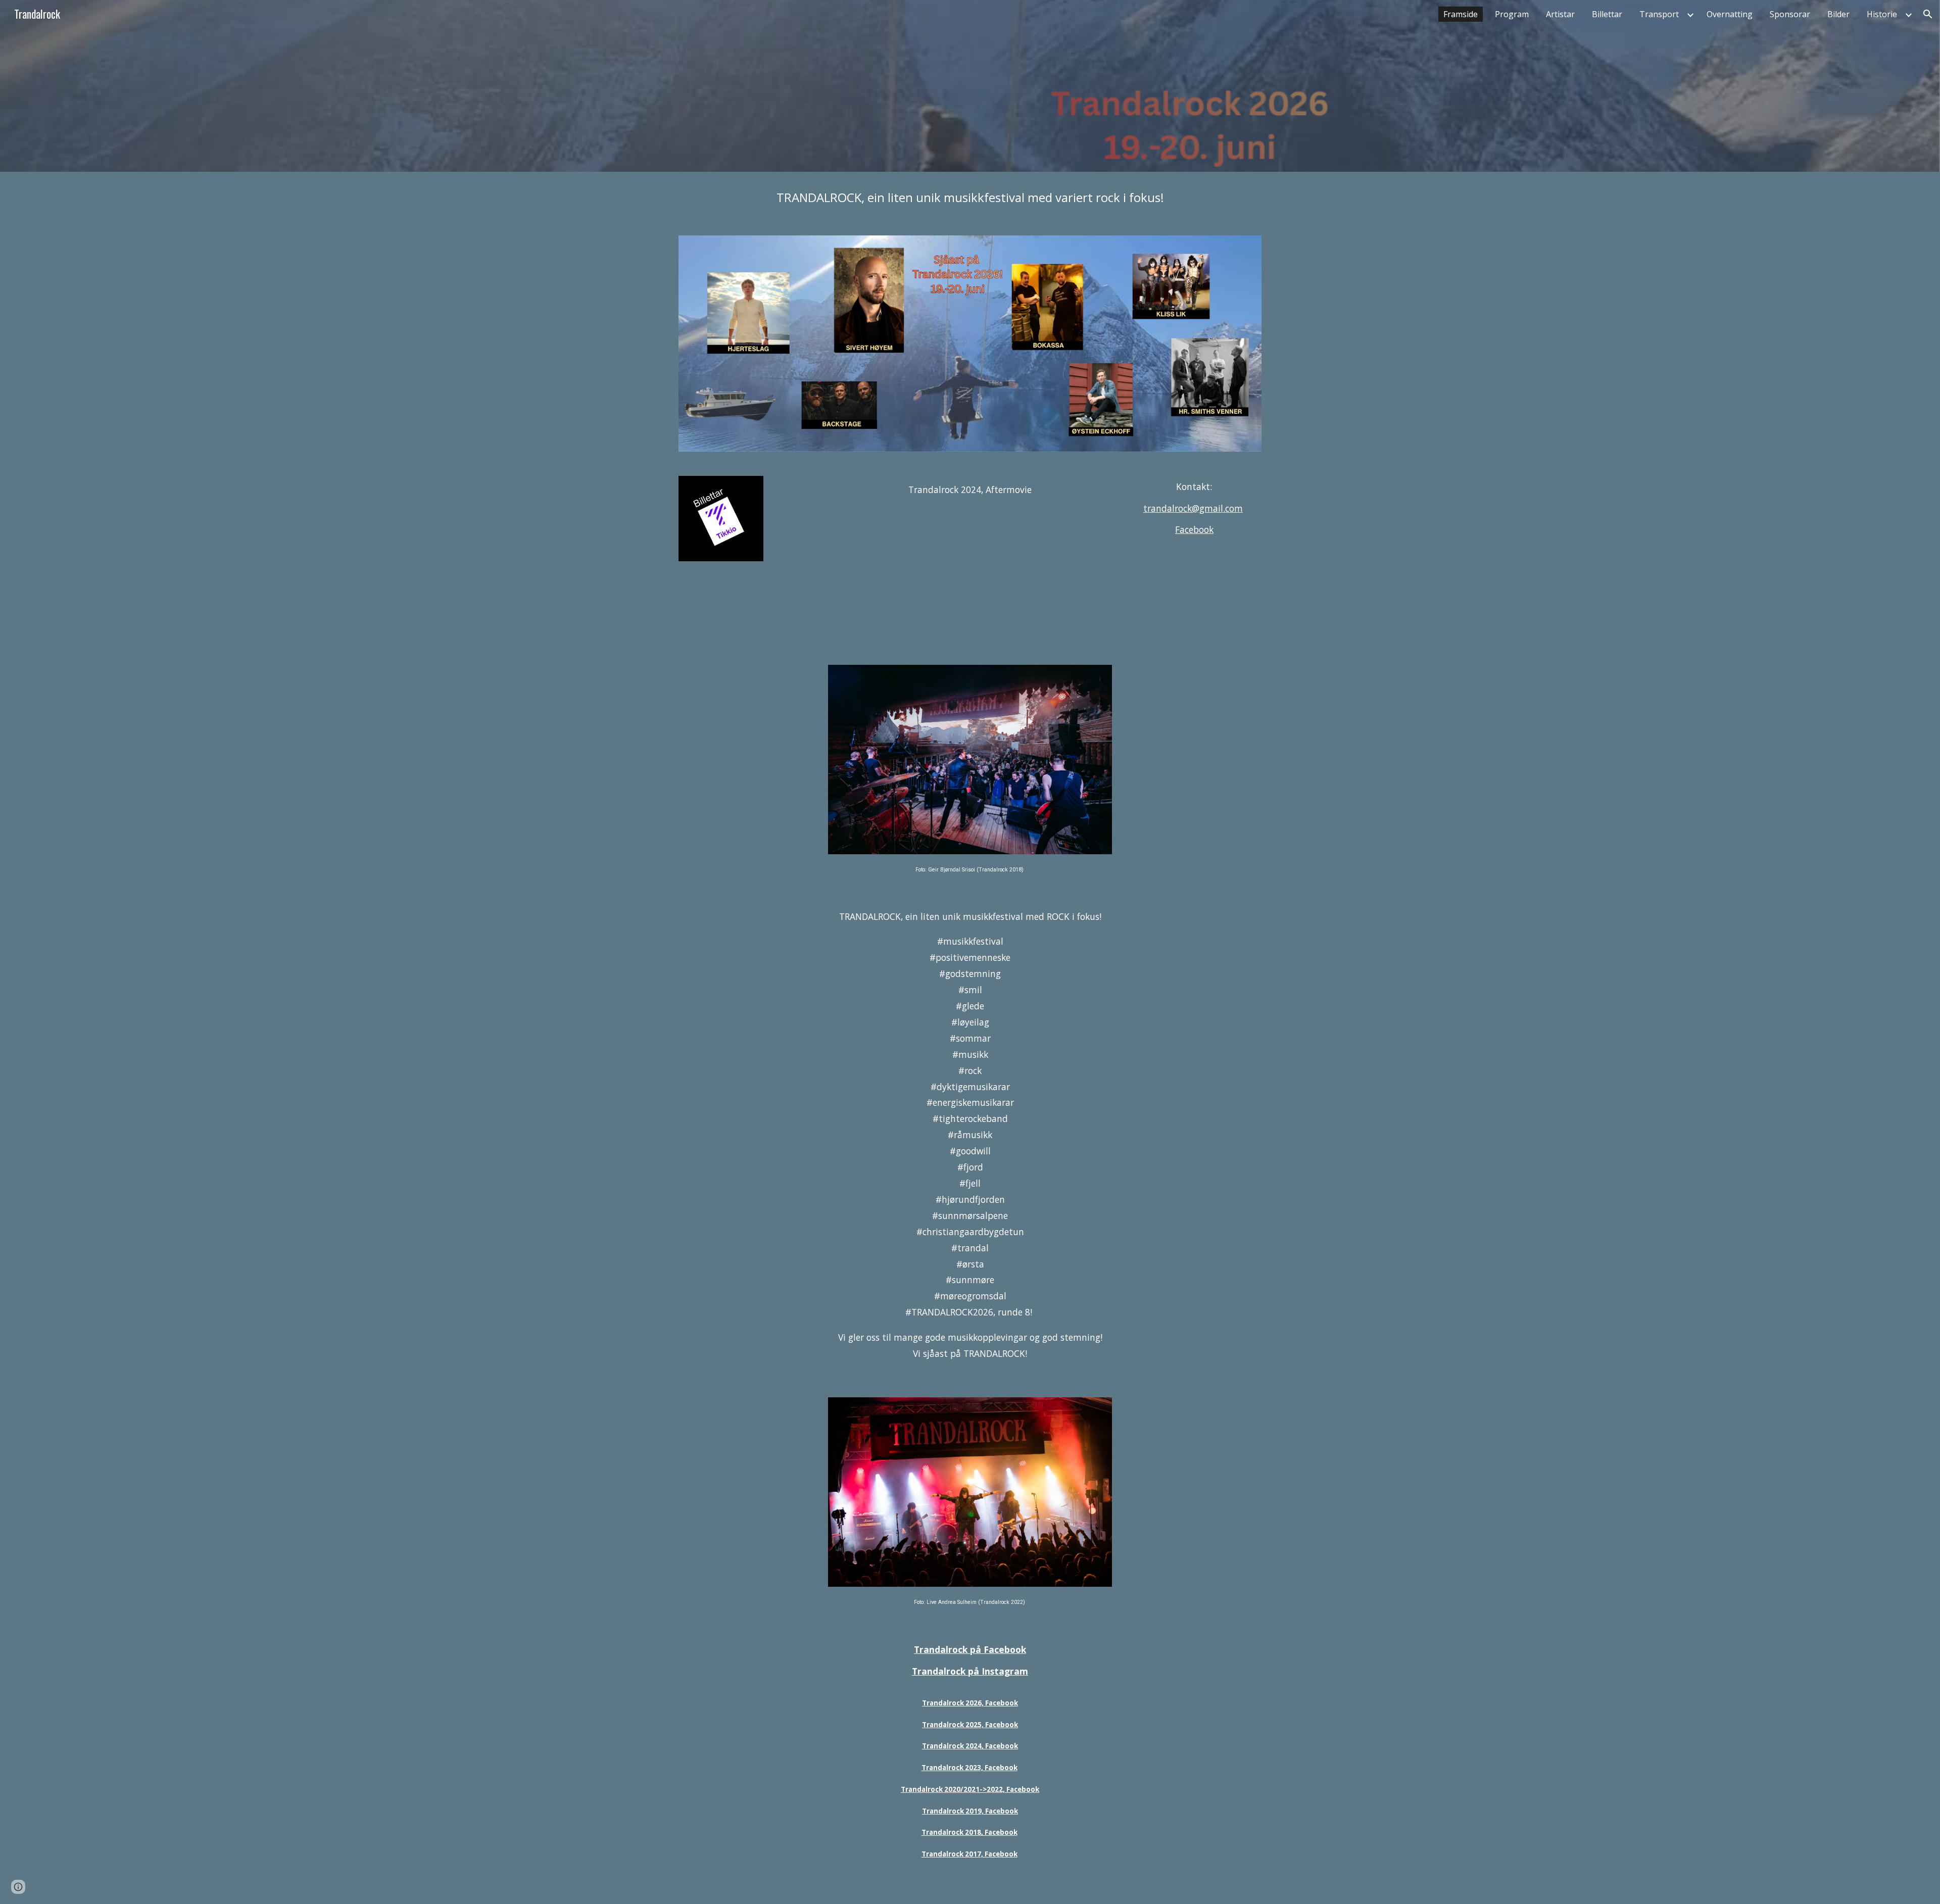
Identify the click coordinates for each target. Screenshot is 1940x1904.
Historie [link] (1882, 14)
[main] (970, 198)
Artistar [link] (1560, 14)
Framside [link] (1461, 14)
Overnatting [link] (1730, 14)
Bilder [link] (1838, 14)
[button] (1928, 14)
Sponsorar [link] (1790, 14)
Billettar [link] (1607, 14)
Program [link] (1512, 14)
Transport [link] (1659, 14)
